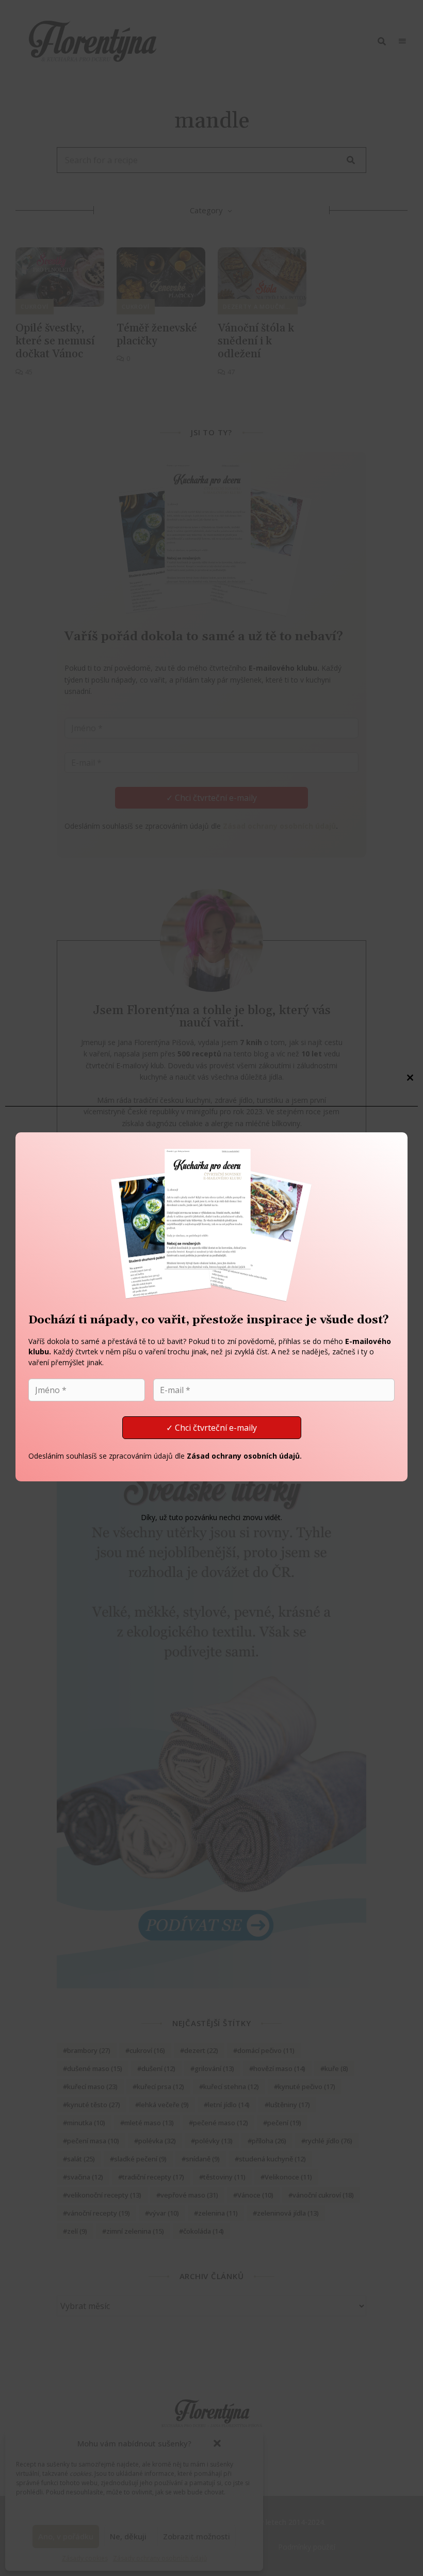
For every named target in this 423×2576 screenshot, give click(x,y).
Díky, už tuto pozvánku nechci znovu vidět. (211, 1517)
